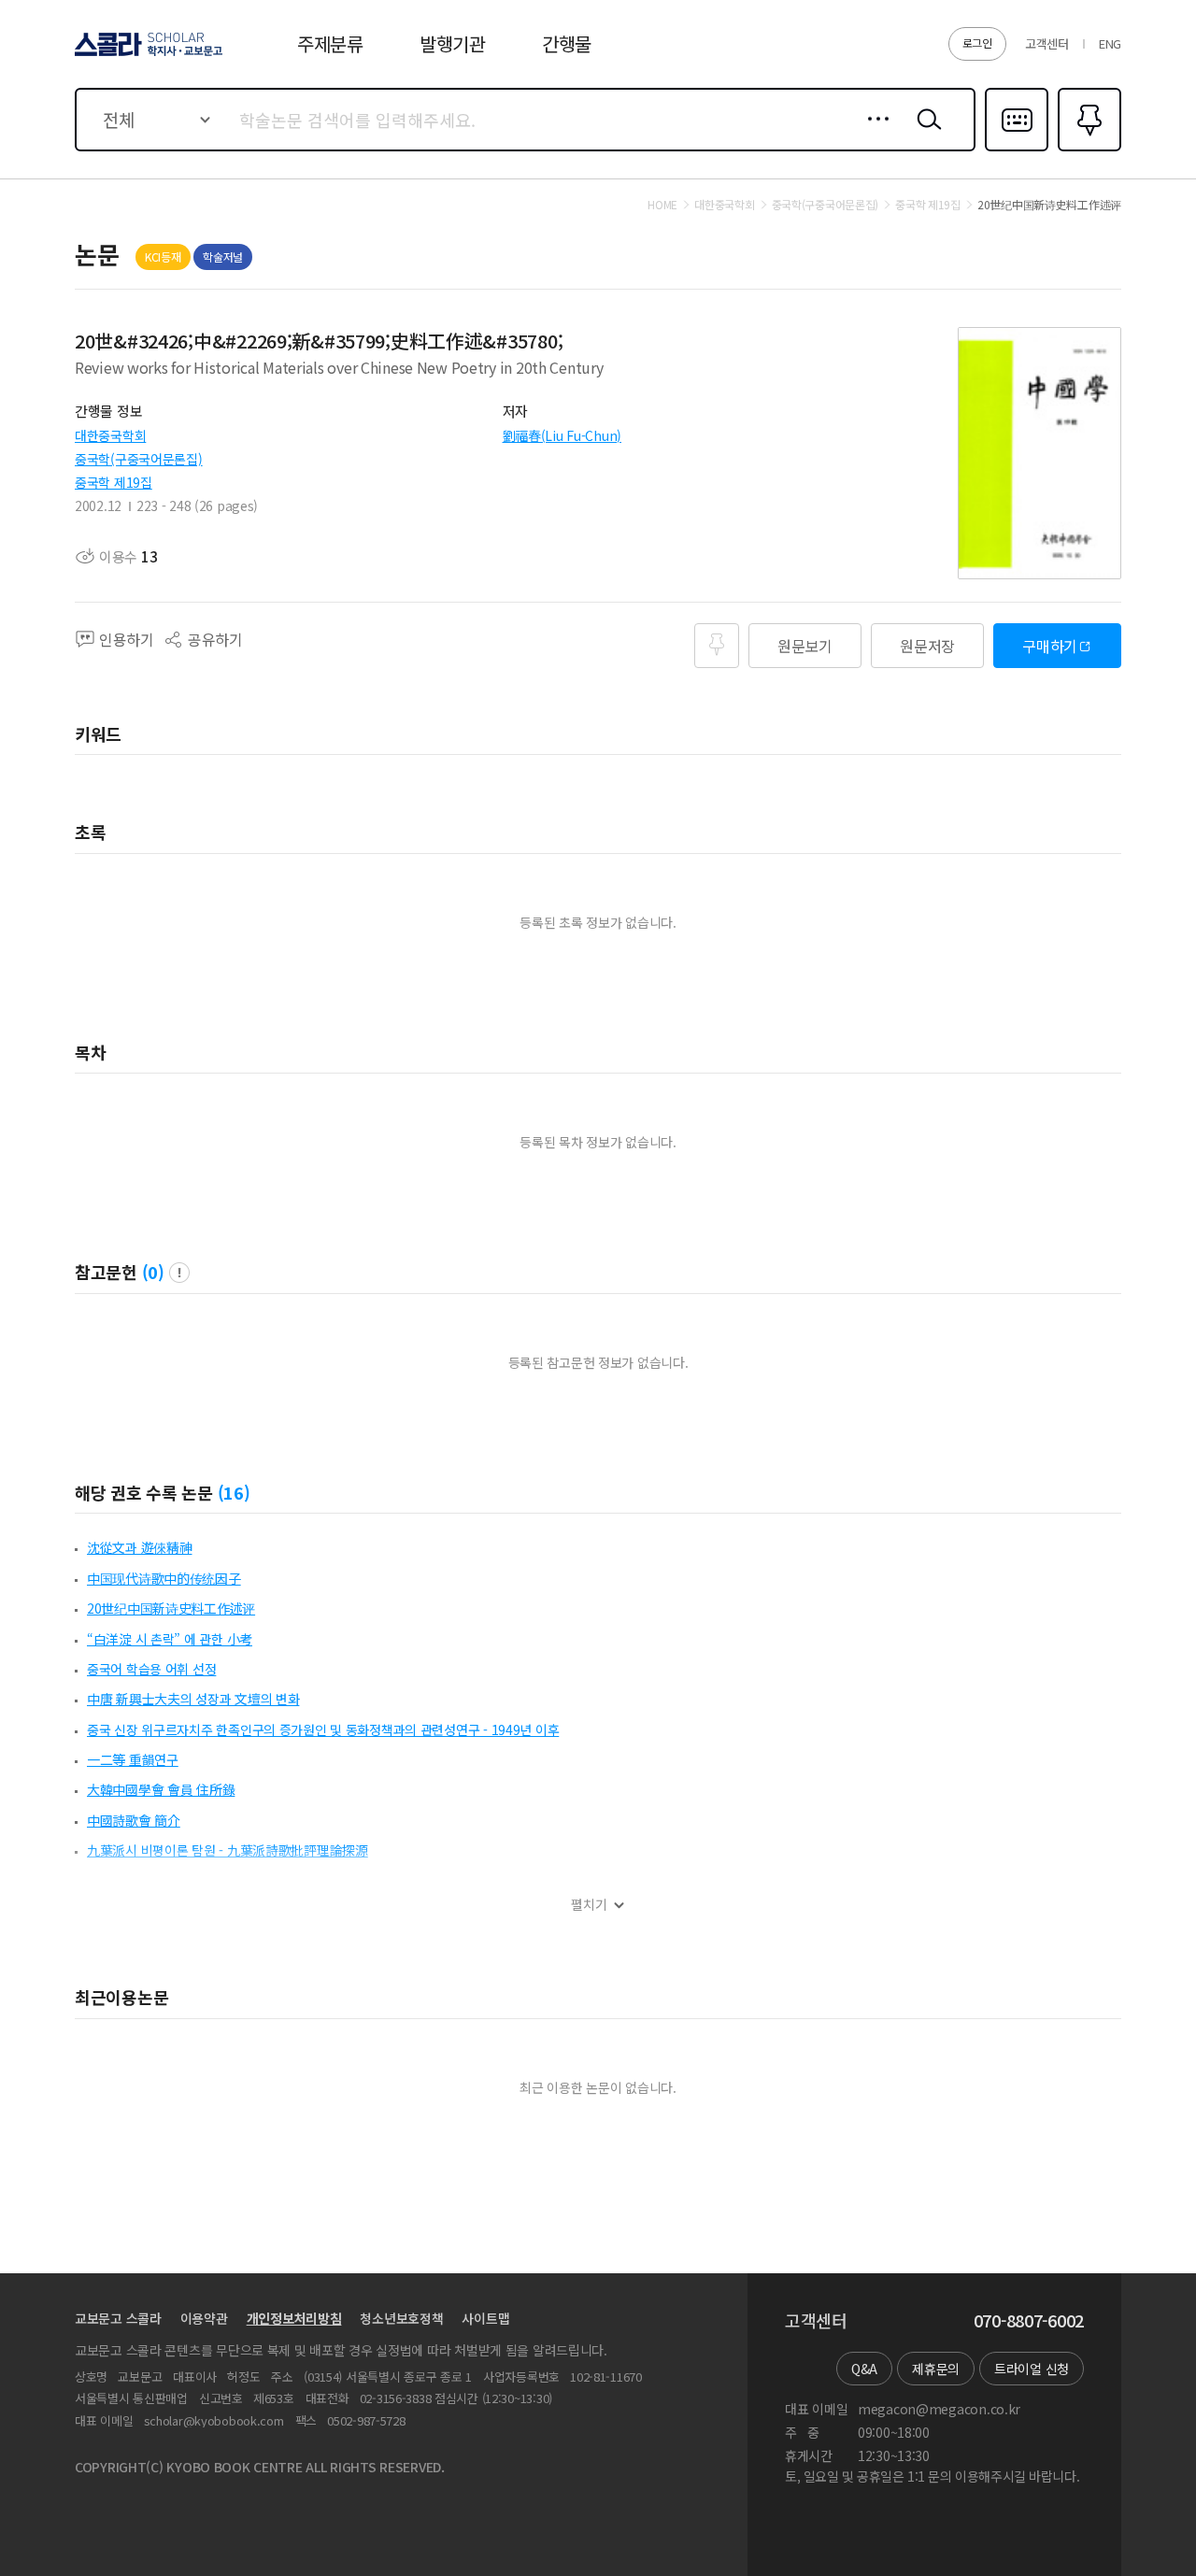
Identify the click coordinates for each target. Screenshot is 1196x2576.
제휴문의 (936, 2369)
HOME (662, 205)
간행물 (567, 43)
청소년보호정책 (401, 2318)
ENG (1110, 43)
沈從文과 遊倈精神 (139, 1547)
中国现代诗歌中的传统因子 (164, 1578)
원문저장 (927, 646)
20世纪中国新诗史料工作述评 (171, 1608)
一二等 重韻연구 (133, 1759)
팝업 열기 (179, 1273)
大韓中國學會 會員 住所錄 (161, 1789)
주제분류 (330, 43)
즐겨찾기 (1087, 149)
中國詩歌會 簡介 (134, 1820)
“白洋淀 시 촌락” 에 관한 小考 (170, 1639)
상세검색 (873, 134)
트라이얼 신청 (1032, 2369)
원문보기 (805, 646)
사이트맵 (485, 2318)
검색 (925, 134)
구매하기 (1050, 646)
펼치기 (589, 1905)
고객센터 (1047, 43)
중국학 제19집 (114, 482)
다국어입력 (1017, 149)
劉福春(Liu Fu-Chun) (562, 435)
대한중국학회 (110, 435)
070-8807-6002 (1029, 2321)
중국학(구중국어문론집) (139, 459)
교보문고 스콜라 (118, 2318)
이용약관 (204, 2318)
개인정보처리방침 (294, 2318)
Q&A (864, 2369)
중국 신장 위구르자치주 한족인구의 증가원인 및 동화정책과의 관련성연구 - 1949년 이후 (323, 1729)
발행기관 (453, 43)
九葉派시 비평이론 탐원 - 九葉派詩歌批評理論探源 (228, 1850)
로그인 (977, 43)
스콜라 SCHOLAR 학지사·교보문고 (147, 55)
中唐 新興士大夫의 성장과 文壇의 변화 (193, 1699)
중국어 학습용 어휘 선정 (151, 1669)
